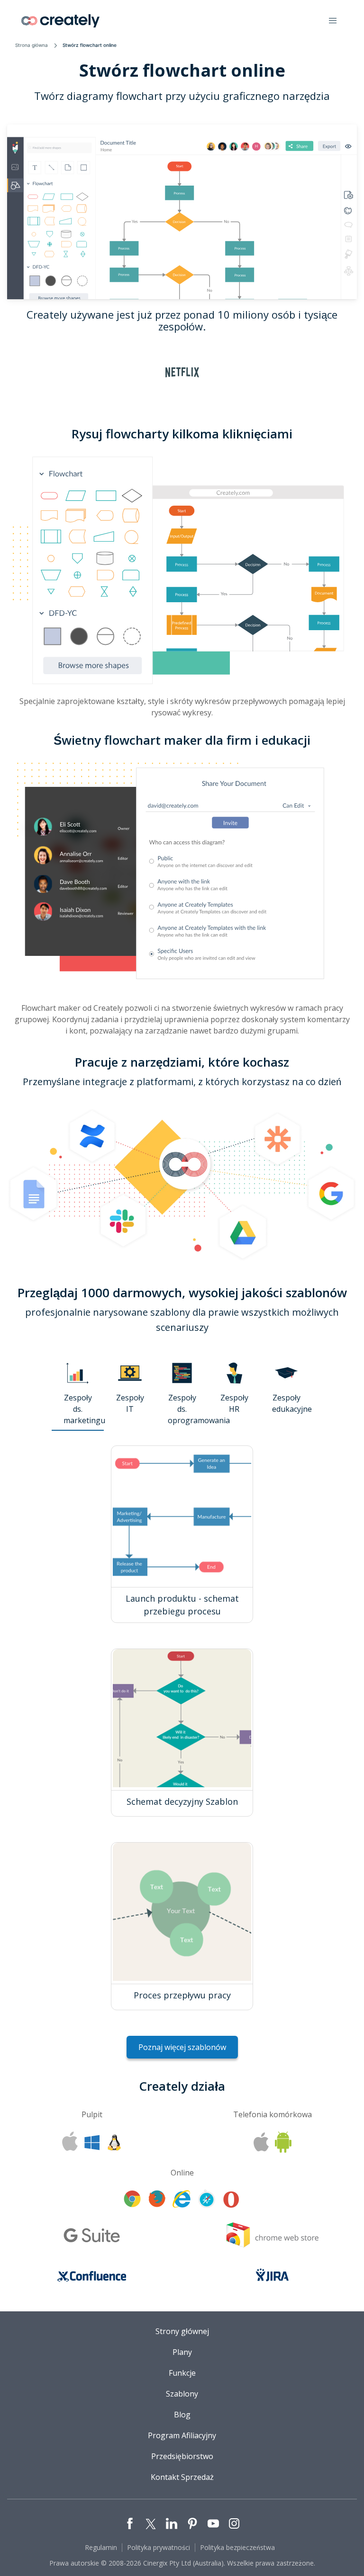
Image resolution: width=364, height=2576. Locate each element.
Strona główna (32, 45)
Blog (182, 2415)
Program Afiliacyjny (182, 2435)
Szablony (182, 2394)
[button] (333, 21)
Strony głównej (182, 2331)
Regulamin (101, 2547)
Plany (182, 2352)
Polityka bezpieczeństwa (237, 2547)
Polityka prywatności (159, 2547)
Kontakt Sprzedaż (182, 2477)
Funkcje (182, 2373)
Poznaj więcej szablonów (182, 2047)
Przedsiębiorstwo (182, 2456)
